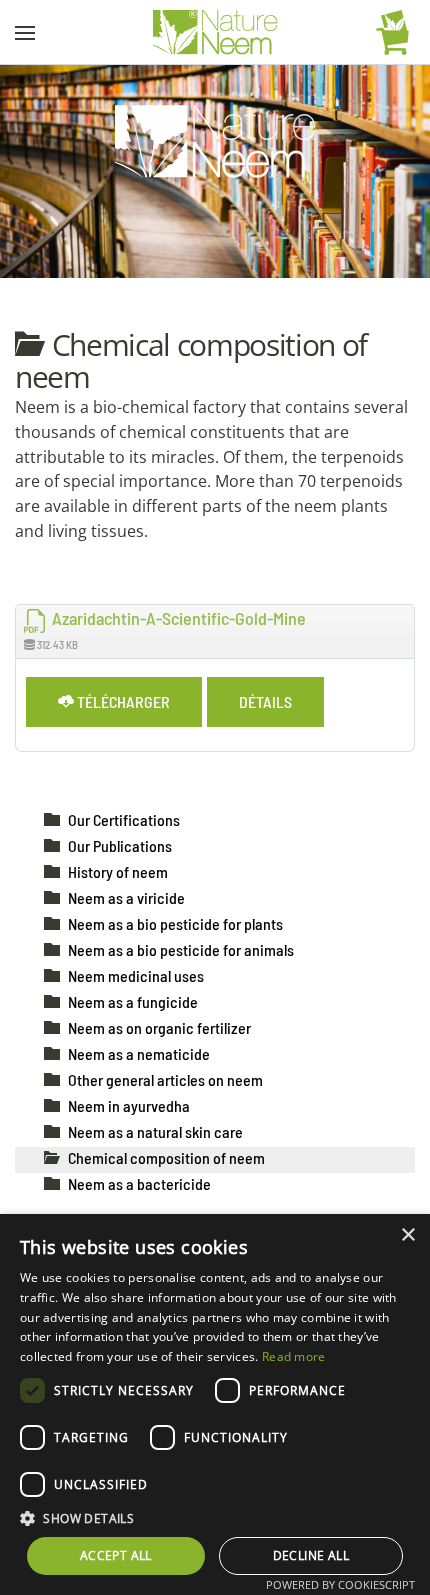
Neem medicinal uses (136, 975)
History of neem (118, 871)
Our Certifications (124, 819)
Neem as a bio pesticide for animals (181, 949)
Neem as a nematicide (139, 1053)
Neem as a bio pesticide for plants (175, 923)
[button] (25, 32)
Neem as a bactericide (139, 1183)
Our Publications (120, 845)
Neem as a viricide (126, 897)
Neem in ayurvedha (129, 1105)
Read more (294, 1356)
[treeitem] (124, 819)
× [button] (407, 1235)
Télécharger (122, 701)
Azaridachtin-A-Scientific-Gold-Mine (177, 618)
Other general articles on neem (165, 1079)
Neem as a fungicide (133, 1001)
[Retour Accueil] (215, 32)
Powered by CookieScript (340, 1584)
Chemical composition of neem (166, 1157)
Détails (265, 701)
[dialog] (215, 1404)
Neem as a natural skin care (155, 1131)
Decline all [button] (311, 1555)
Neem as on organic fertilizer (159, 1027)
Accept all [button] (116, 1555)
